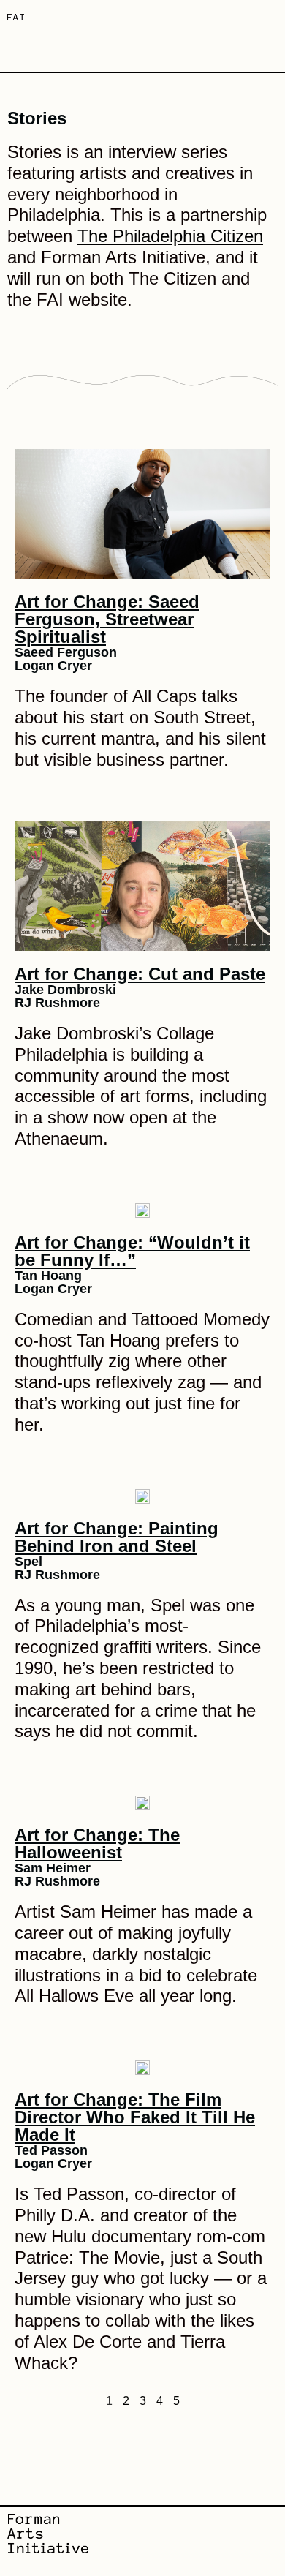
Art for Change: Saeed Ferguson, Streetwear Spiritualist (107, 619)
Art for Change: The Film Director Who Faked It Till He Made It (135, 2117)
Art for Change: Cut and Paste (140, 974)
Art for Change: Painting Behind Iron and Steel (117, 1537)
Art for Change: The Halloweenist (97, 1844)
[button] (267, 19)
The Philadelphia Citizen (170, 236)
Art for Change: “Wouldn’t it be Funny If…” (132, 1251)
